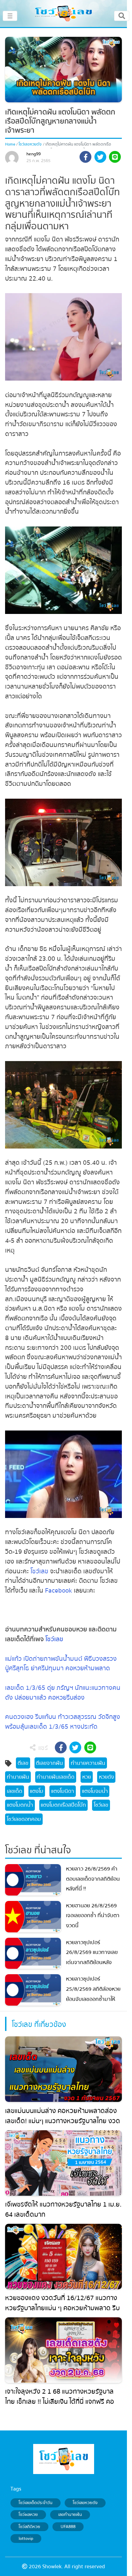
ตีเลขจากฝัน (49, 1763)
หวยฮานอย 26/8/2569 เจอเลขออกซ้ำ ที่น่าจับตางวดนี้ (93, 1916)
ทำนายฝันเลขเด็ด (56, 1777)
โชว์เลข (39, 1571)
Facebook (59, 1591)
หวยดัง (106, 1777)
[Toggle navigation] (122, 16)
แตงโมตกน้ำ (20, 1805)
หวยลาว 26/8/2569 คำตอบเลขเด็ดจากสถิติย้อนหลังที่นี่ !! (93, 1879)
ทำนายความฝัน (88, 1763)
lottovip (26, 2539)
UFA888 (68, 2527)
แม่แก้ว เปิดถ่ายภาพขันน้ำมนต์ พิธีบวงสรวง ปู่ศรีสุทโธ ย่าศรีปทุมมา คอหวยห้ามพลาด (61, 1664)
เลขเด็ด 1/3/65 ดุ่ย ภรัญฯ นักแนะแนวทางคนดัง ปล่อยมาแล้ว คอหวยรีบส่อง (63, 1693)
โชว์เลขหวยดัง (30, 144)
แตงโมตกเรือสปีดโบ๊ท (63, 1805)
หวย (87, 1777)
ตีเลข (23, 1763)
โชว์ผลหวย (28, 2515)
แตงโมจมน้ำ (95, 1791)
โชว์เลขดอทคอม (24, 1819)
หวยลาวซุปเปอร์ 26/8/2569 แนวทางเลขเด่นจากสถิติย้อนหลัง (92, 1952)
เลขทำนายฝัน (70, 2515)
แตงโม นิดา (63, 1791)
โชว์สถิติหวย (29, 2527)
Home (10, 144)
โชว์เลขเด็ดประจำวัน (36, 2503)
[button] (85, 158)
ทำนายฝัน (18, 1777)
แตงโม (37, 1791)
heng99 (34, 154)
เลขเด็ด (15, 1791)
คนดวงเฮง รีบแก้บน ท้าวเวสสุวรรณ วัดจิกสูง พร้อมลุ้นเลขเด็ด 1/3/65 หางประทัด (63, 1722)
